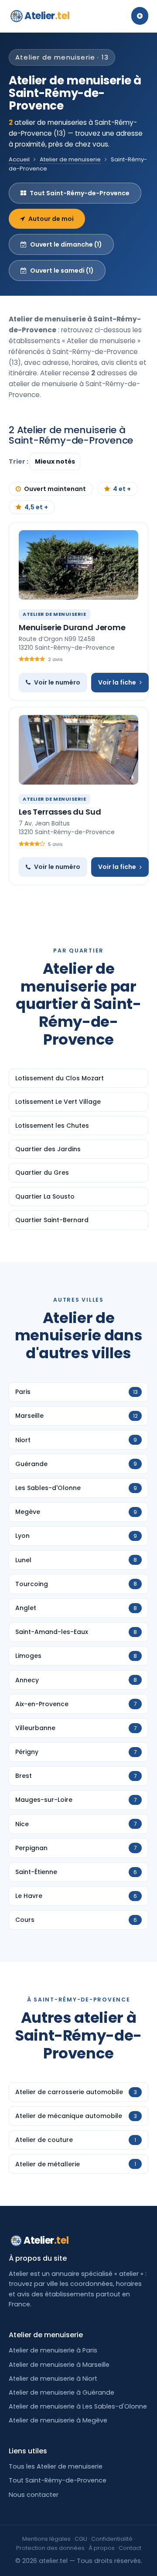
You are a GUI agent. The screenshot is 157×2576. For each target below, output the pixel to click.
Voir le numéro (57, 682)
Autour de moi (51, 219)
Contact (130, 2548)
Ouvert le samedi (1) (62, 271)
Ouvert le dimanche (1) (66, 244)
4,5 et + (36, 507)
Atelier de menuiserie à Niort (53, 2379)
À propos (102, 2548)
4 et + (122, 489)
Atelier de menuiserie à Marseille (59, 2365)
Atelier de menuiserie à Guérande (61, 2392)
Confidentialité (112, 2539)
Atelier (47, 16)
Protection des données (50, 2548)
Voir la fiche (117, 682)
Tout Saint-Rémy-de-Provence (80, 193)
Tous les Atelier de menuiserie (56, 2466)
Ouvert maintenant (55, 489)
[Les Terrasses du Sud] (78, 750)
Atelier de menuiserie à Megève (58, 2420)
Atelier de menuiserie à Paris (53, 2350)
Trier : (19, 461)
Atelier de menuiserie (70, 159)
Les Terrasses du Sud (60, 812)
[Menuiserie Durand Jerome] (78, 565)
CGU (81, 2539)
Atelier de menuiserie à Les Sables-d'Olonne (78, 2406)
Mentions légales (46, 2539)
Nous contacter (34, 2495)
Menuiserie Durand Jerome (72, 627)
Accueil (19, 159)
